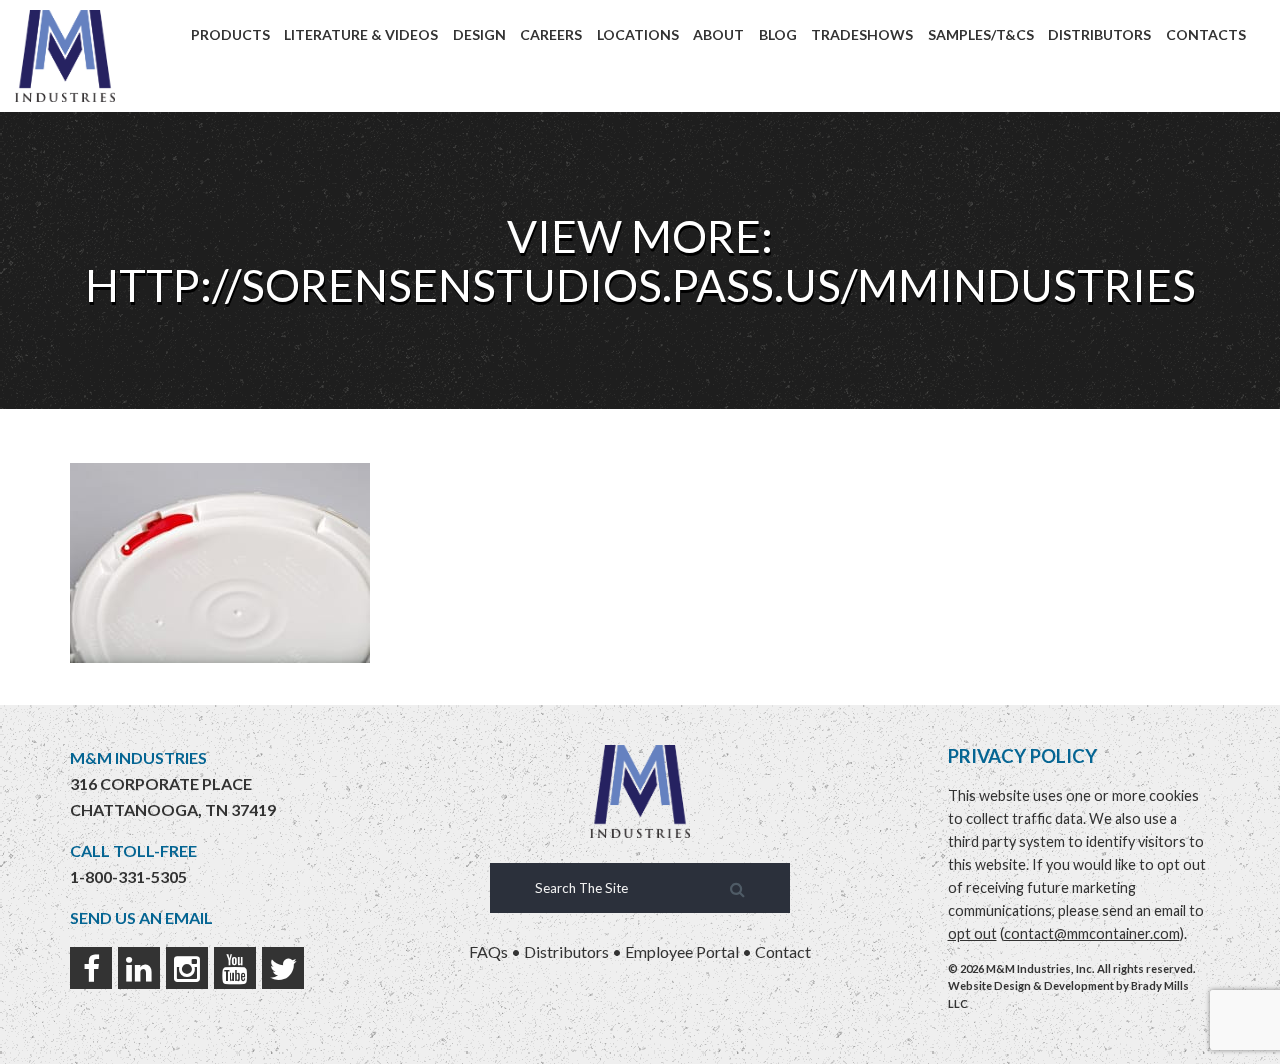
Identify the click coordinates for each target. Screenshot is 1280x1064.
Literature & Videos (361, 34)
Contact (783, 951)
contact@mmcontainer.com (1092, 933)
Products (230, 34)
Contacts (1206, 34)
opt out (972, 933)
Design (479, 34)
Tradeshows (862, 34)
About (718, 34)
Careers (551, 34)
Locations (638, 34)
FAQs (488, 951)
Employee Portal (682, 951)
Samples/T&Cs (981, 34)
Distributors (1099, 34)
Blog (778, 34)
